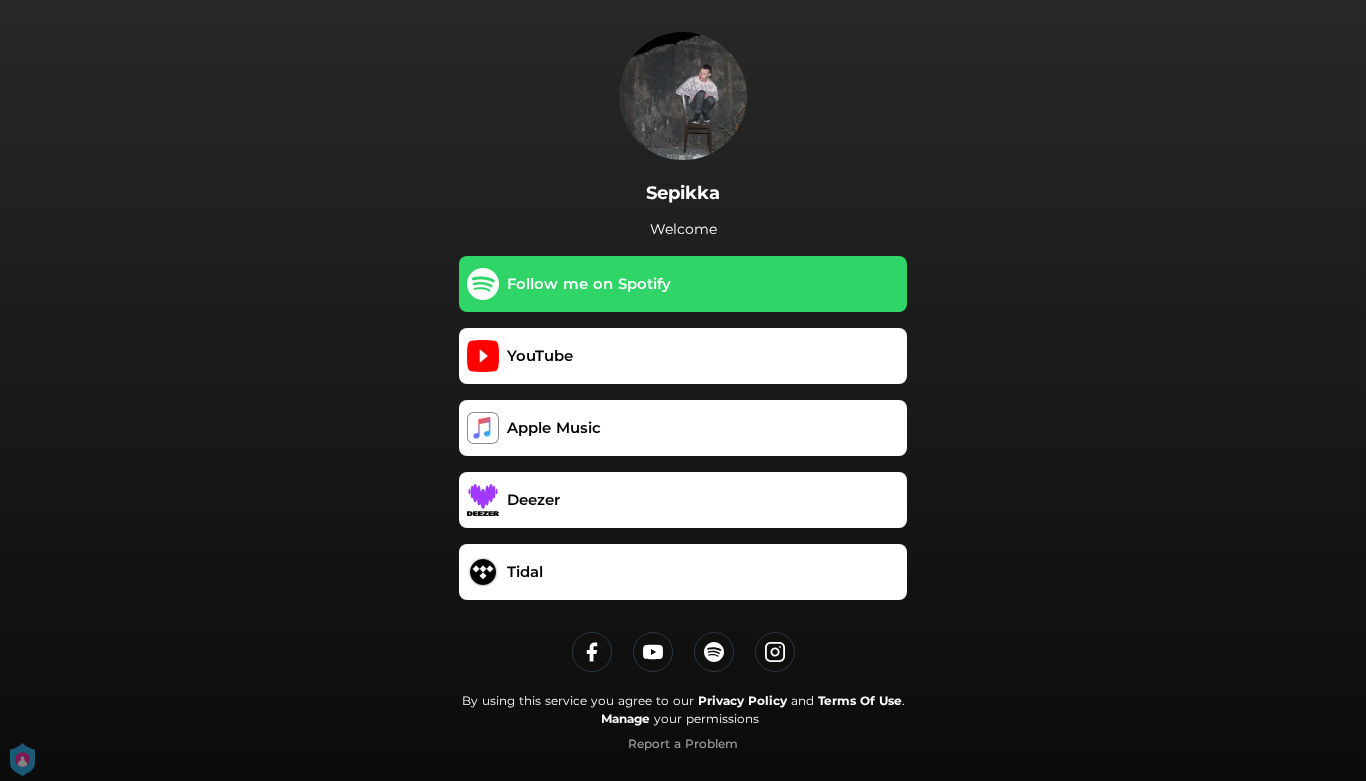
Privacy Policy (742, 700)
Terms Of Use (860, 700)
